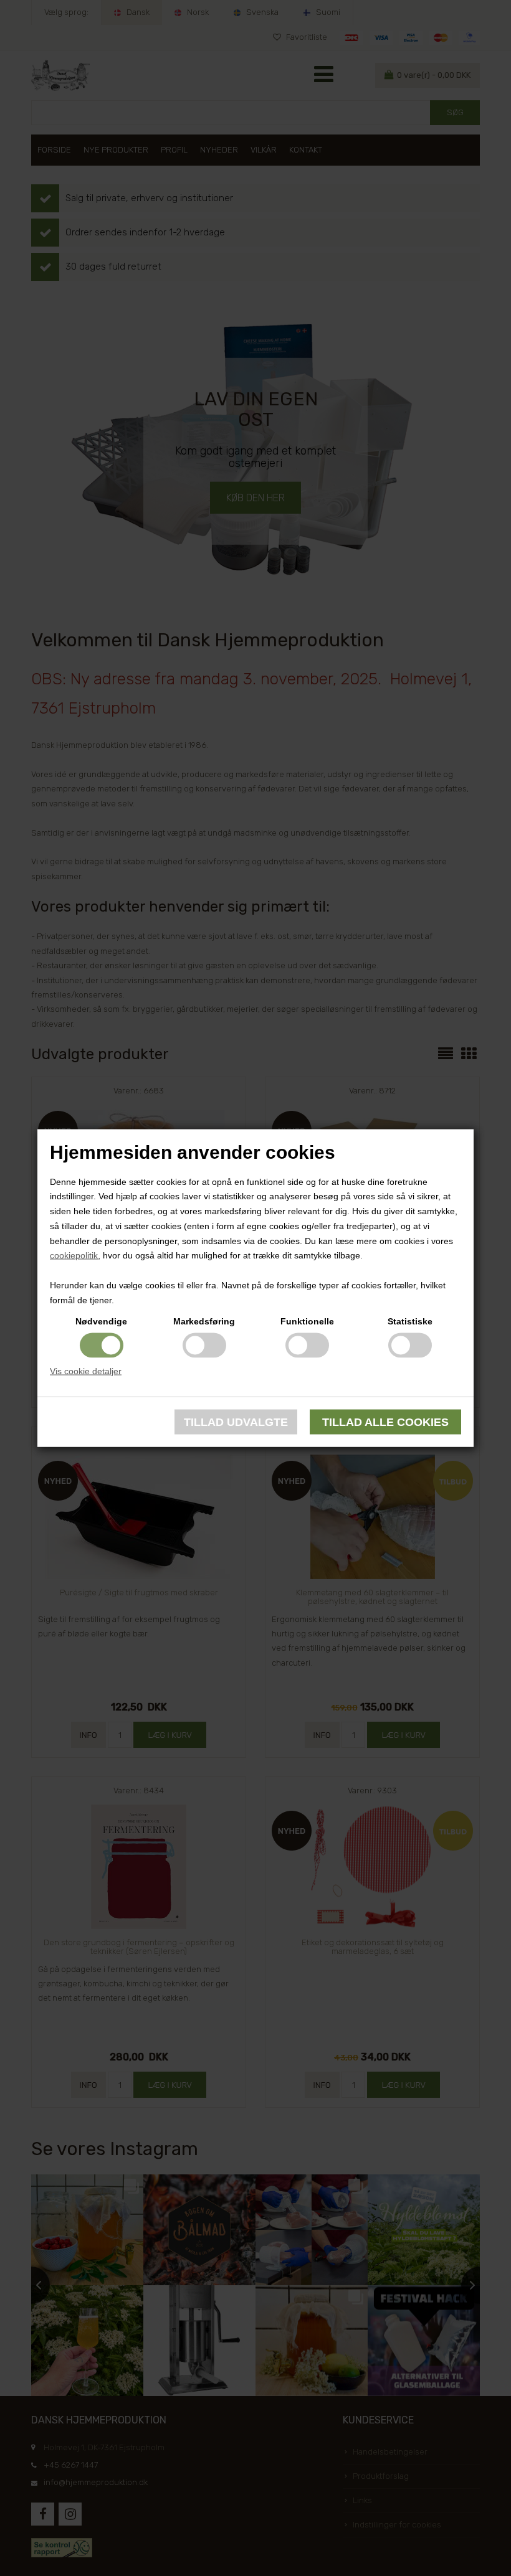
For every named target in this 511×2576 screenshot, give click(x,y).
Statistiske (410, 1321)
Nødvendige (101, 1321)
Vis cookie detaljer (86, 1371)
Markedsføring (204, 1321)
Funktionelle (307, 1321)
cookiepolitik (74, 1255)
